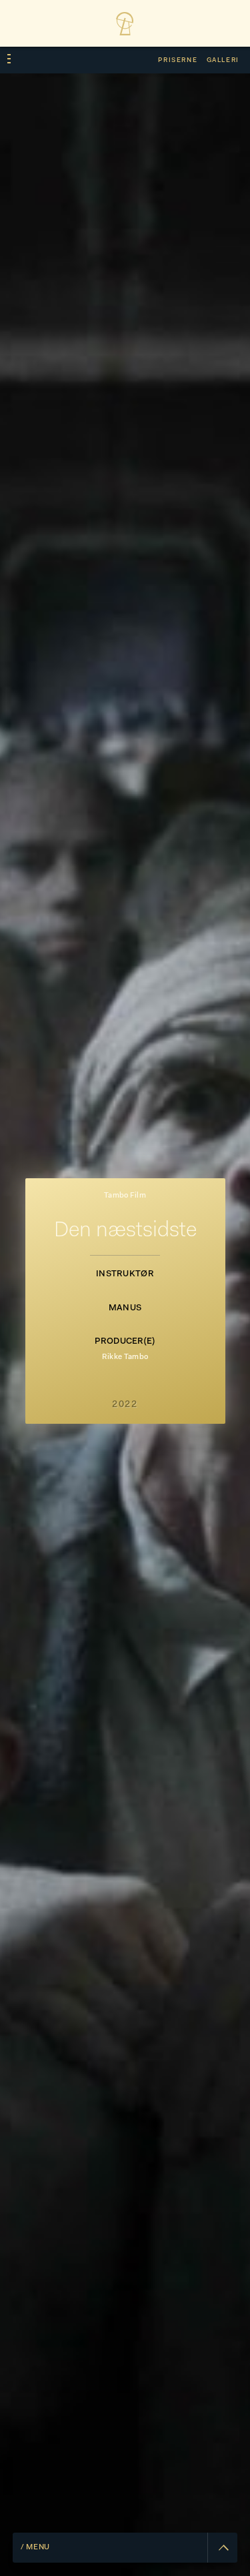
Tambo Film (125, 1196)
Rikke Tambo (125, 1357)
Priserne (178, 60)
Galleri (223, 60)
